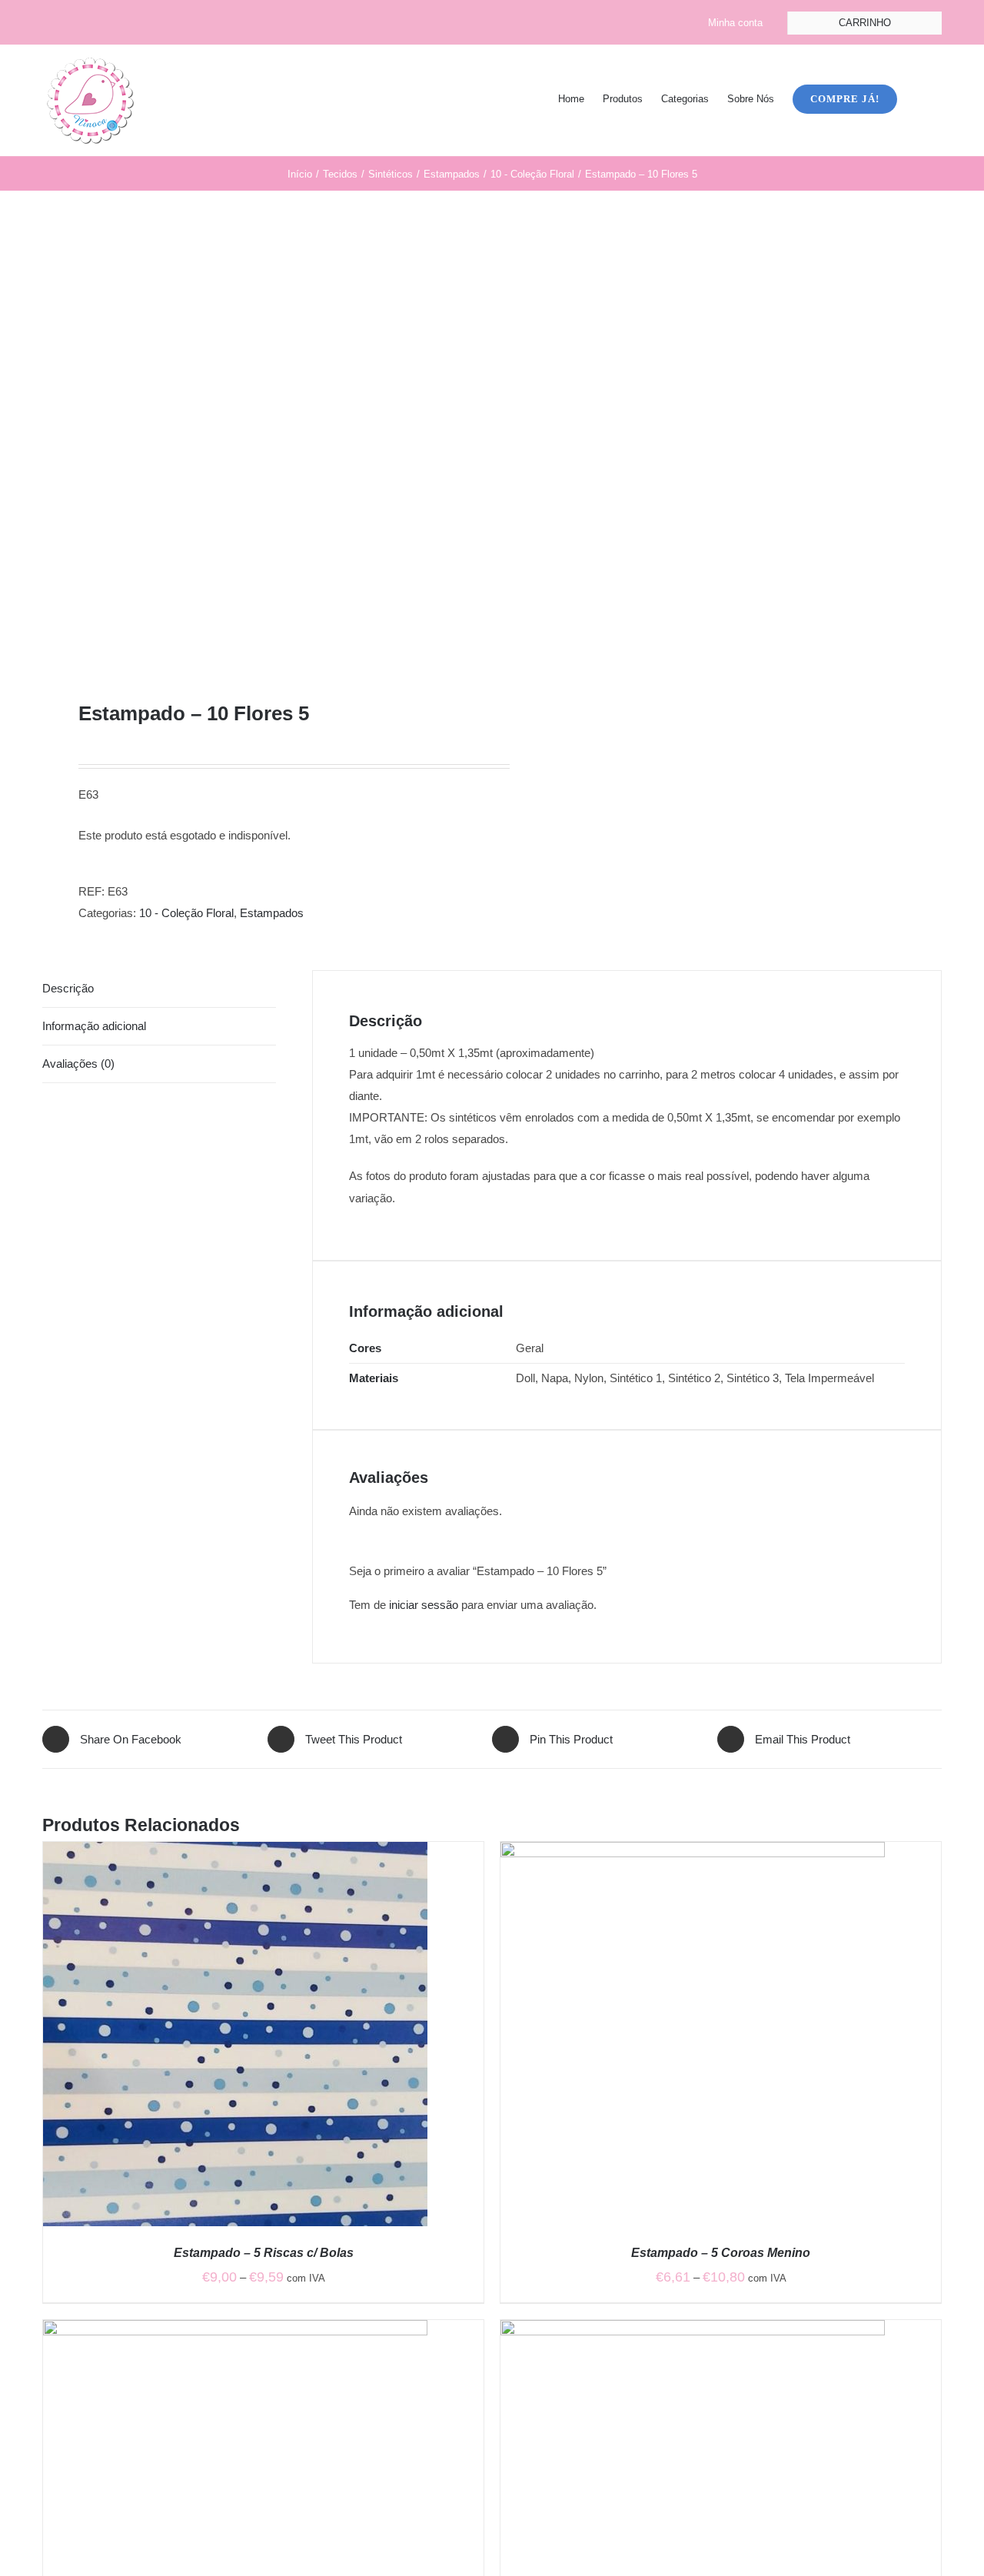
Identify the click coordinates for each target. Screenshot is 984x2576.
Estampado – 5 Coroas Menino (721, 2253)
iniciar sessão (424, 1605)
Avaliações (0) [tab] (78, 1064)
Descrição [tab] (68, 988)
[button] (919, 98)
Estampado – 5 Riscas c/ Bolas (264, 2253)
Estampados (272, 913)
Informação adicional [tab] (94, 1026)
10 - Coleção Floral (186, 913)
